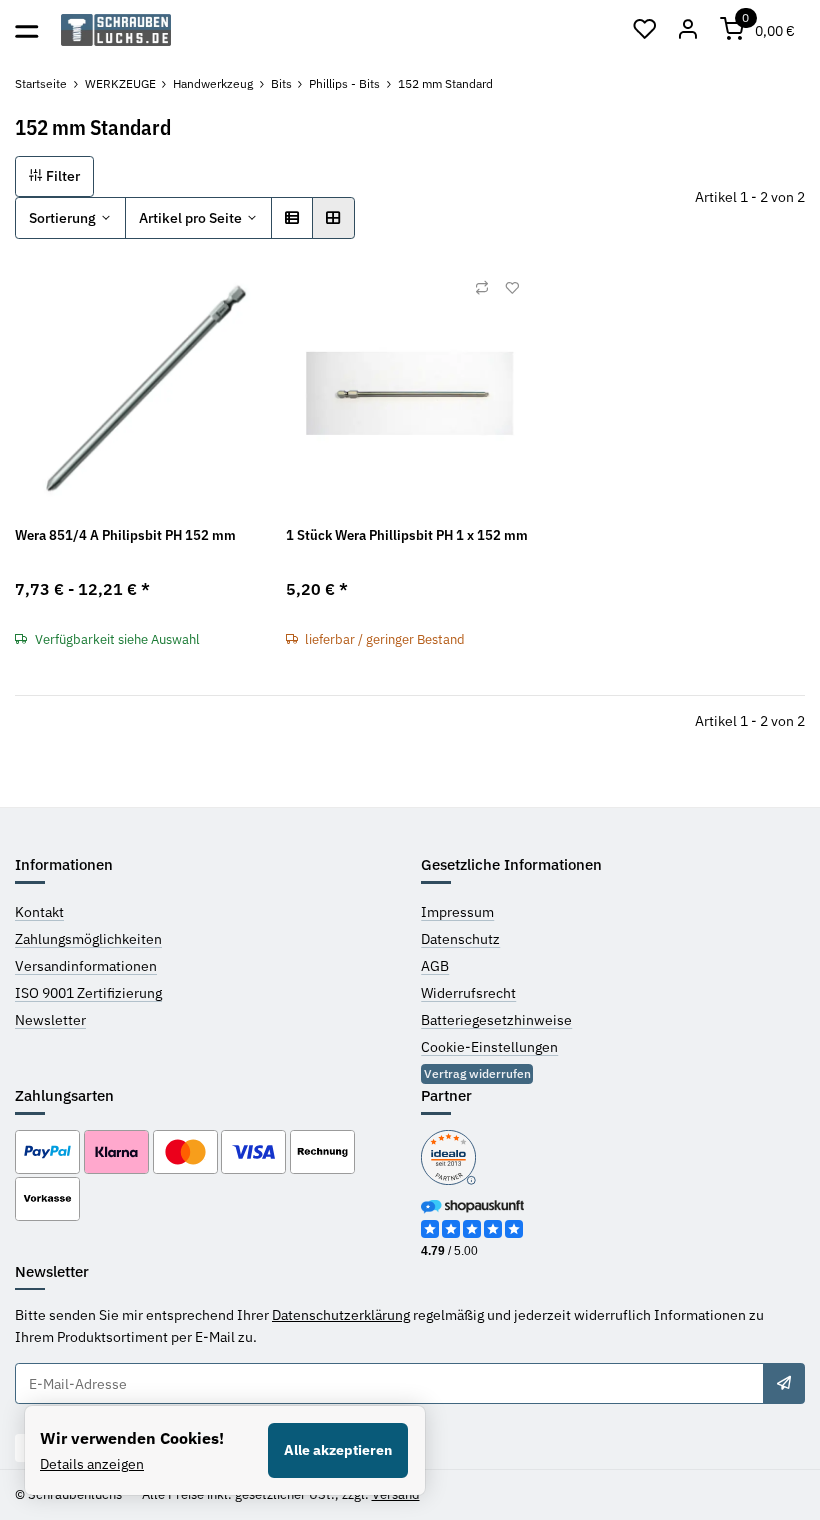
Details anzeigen (92, 1464)
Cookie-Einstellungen (489, 1047)
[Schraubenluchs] (116, 30)
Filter (61, 176)
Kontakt (39, 912)
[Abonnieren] (784, 1384)
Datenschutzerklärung (341, 1315)
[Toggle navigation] (26, 29)
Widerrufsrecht (468, 993)
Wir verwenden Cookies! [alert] (132, 1438)
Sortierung (62, 218)
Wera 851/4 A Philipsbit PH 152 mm (125, 535)
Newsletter (50, 1020)
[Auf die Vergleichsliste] (482, 288)
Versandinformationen (86, 966)
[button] (645, 30)
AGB (435, 966)
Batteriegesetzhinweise (496, 1020)
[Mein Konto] (689, 30)
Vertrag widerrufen (477, 1073)
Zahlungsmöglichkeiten (88, 939)
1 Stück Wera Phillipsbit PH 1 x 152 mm (407, 535)
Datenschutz (460, 939)
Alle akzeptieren (338, 1450)
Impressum (457, 912)
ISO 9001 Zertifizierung (88, 993)
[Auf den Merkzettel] (512, 288)
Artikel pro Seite (190, 218)
